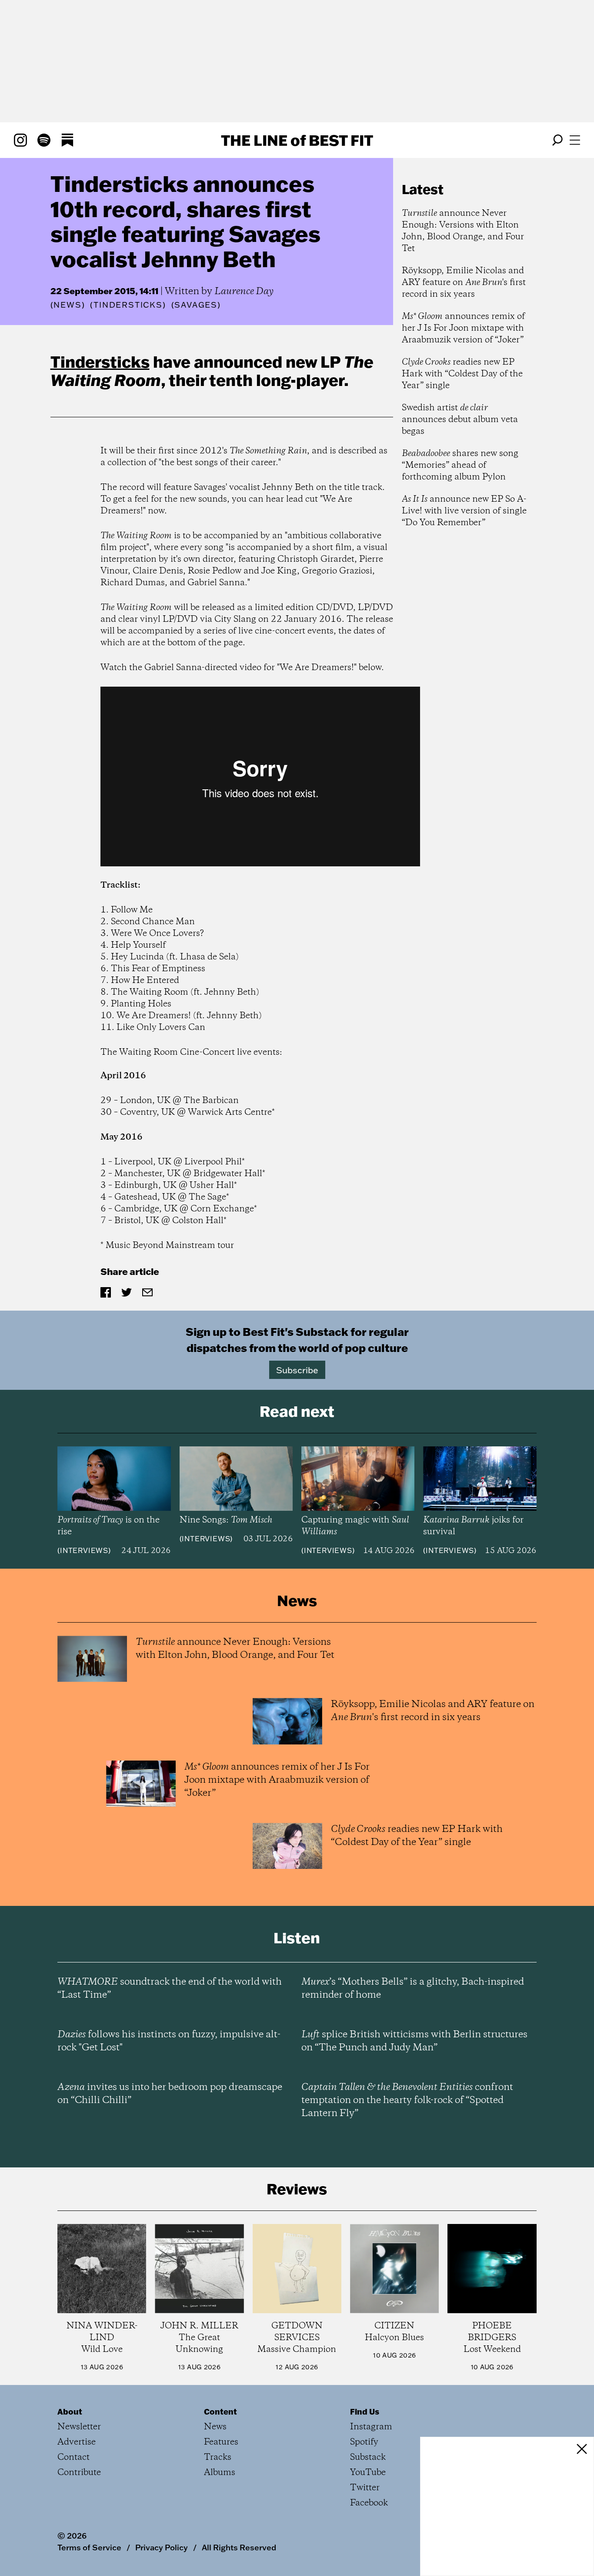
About (70, 2412)
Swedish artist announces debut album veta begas (460, 420)
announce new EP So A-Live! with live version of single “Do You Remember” (464, 511)
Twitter (365, 2488)
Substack (368, 2457)
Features (221, 2442)
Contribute (79, 2473)
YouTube (368, 2473)
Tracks (218, 2457)
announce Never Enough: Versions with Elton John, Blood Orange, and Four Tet (463, 231)
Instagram (371, 2427)
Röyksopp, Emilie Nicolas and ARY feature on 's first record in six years (464, 283)
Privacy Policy (162, 2547)
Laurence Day (244, 292)
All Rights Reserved (239, 2547)
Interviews (84, 1550)
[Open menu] (575, 140)
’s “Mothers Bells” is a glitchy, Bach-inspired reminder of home (413, 1989)
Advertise (77, 2442)
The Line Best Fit (297, 140)
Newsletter (79, 2427)
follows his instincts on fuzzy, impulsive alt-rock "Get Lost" (169, 2041)
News (67, 305)
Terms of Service (89, 2547)
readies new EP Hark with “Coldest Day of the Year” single (462, 374)
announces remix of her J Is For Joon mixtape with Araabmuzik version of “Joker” (463, 328)
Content (220, 2412)
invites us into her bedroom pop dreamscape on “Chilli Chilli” (170, 2094)
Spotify (364, 2442)
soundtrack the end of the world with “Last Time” (170, 1989)
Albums (220, 2473)
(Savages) (196, 305)
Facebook (369, 2503)
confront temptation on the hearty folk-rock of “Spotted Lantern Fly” (407, 2100)
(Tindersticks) (128, 305)
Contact (73, 2457)
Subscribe (297, 1370)
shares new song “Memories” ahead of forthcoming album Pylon (460, 465)
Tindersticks (100, 362)
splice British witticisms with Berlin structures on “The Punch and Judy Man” (414, 2041)
